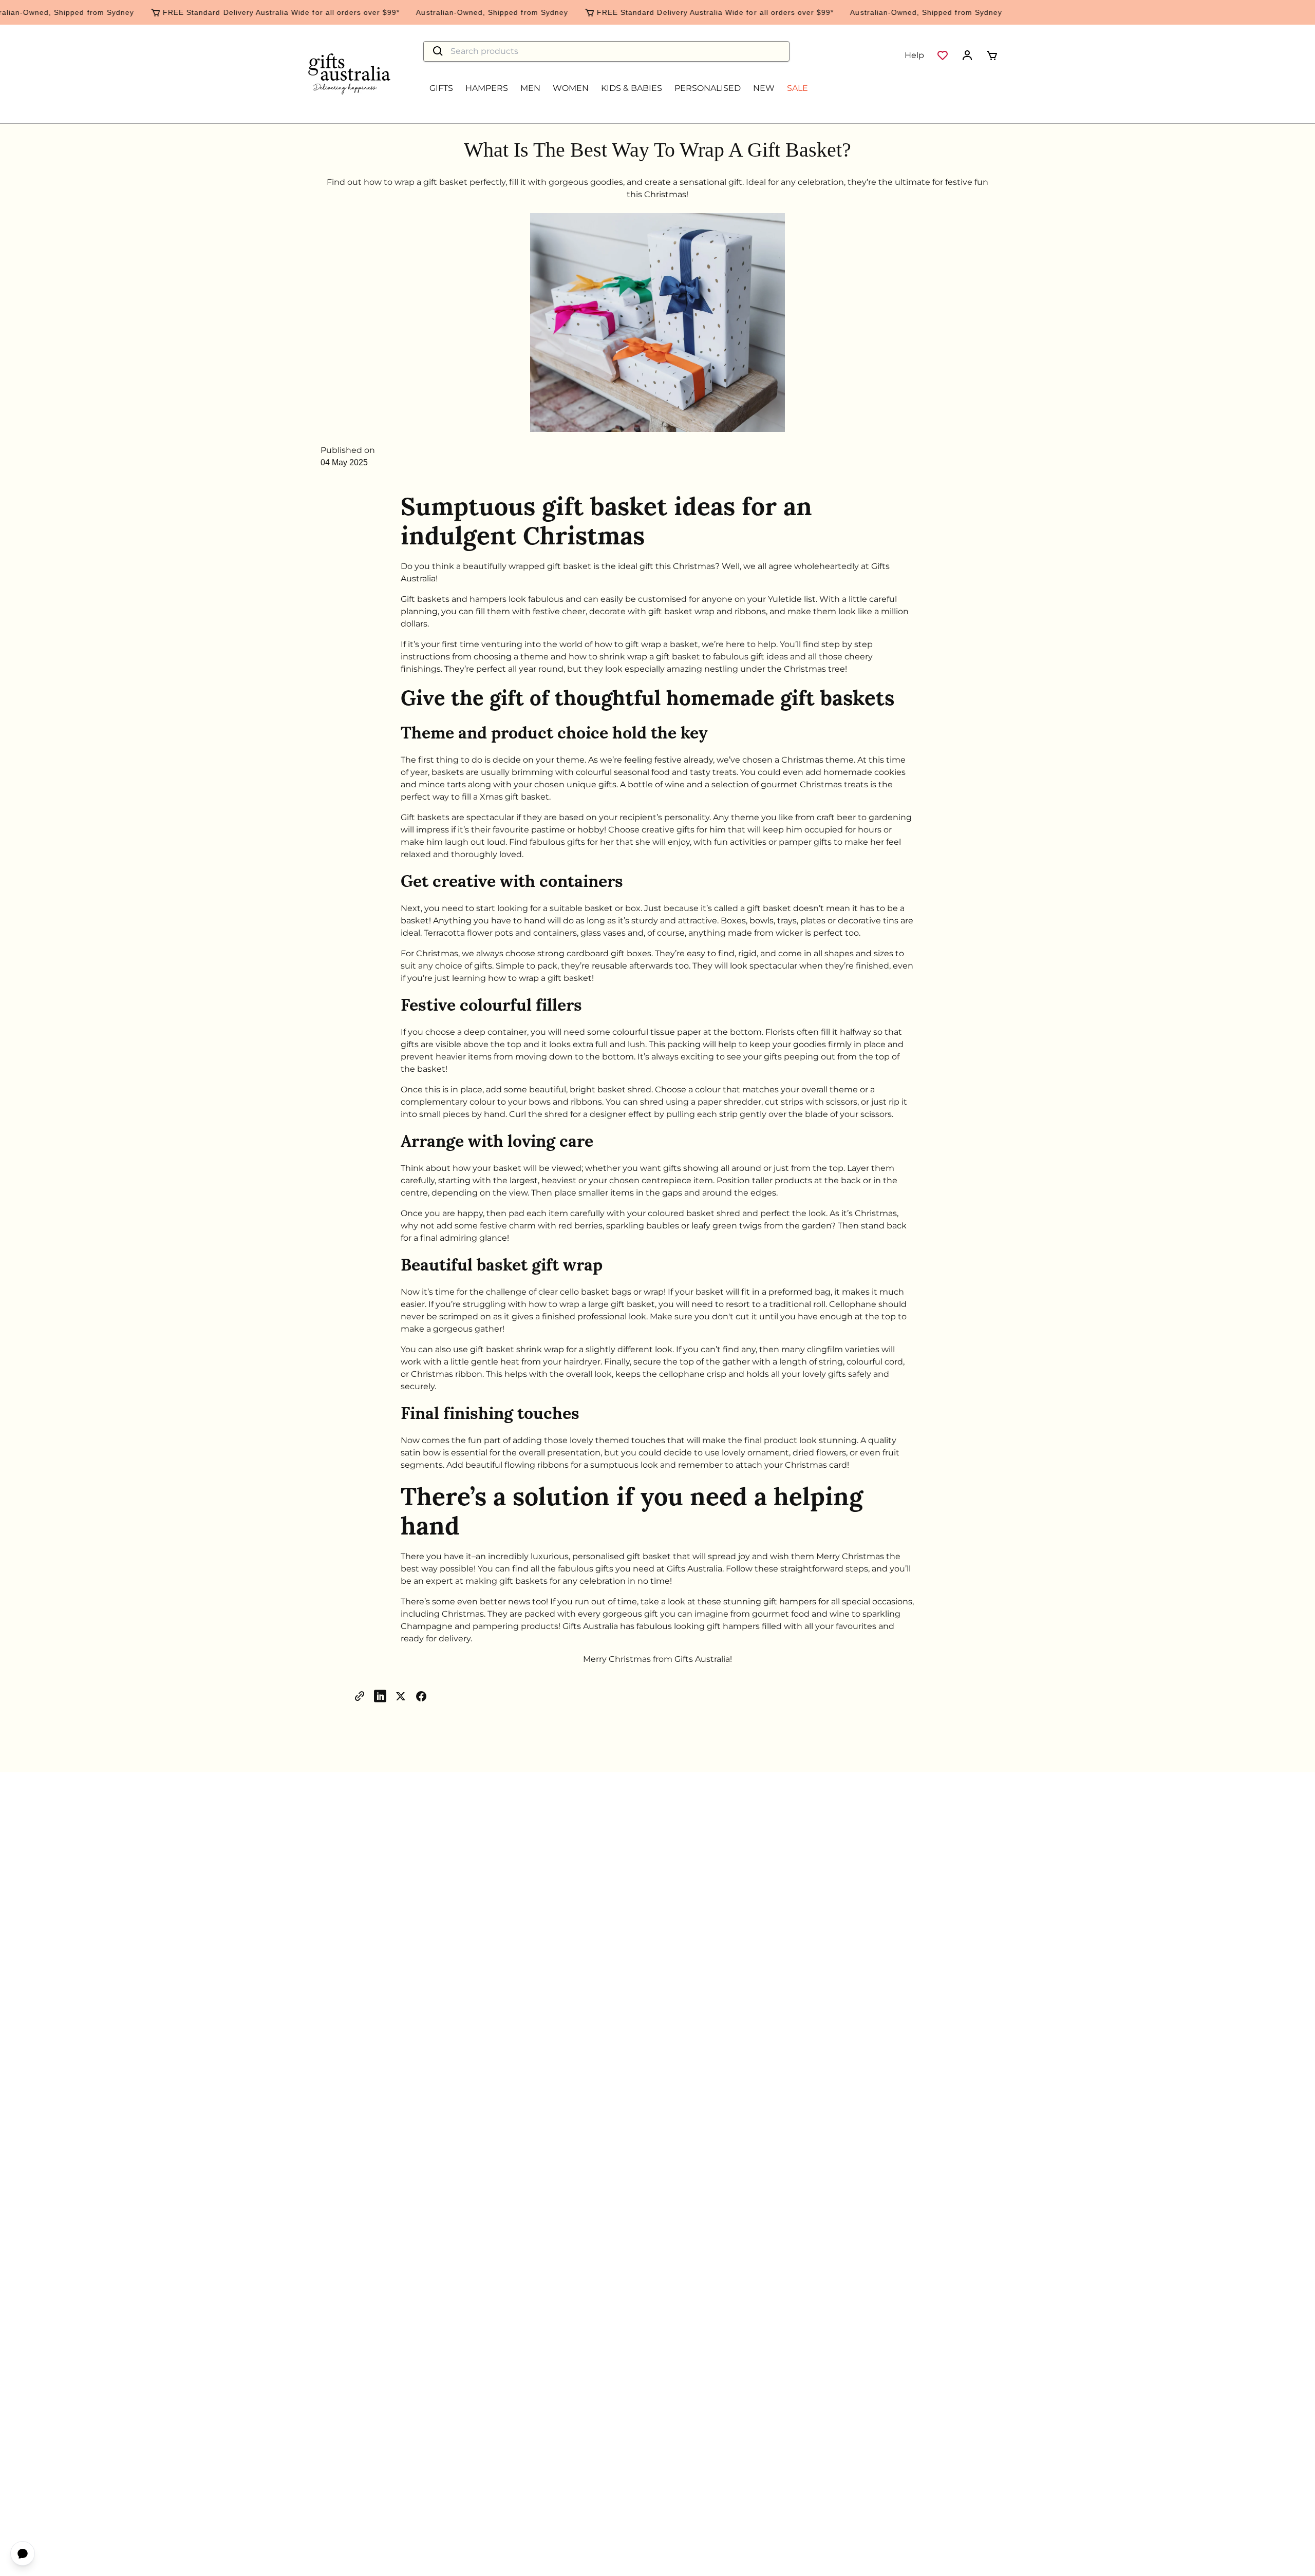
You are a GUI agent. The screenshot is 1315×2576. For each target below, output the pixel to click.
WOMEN (571, 88)
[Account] (967, 55)
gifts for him (701, 830)
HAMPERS (487, 88)
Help (914, 55)
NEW (764, 88)
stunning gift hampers (770, 1602)
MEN (530, 88)
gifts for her (590, 842)
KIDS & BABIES (632, 88)
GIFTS (441, 88)
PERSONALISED (708, 88)
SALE (797, 88)
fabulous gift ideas (750, 657)
